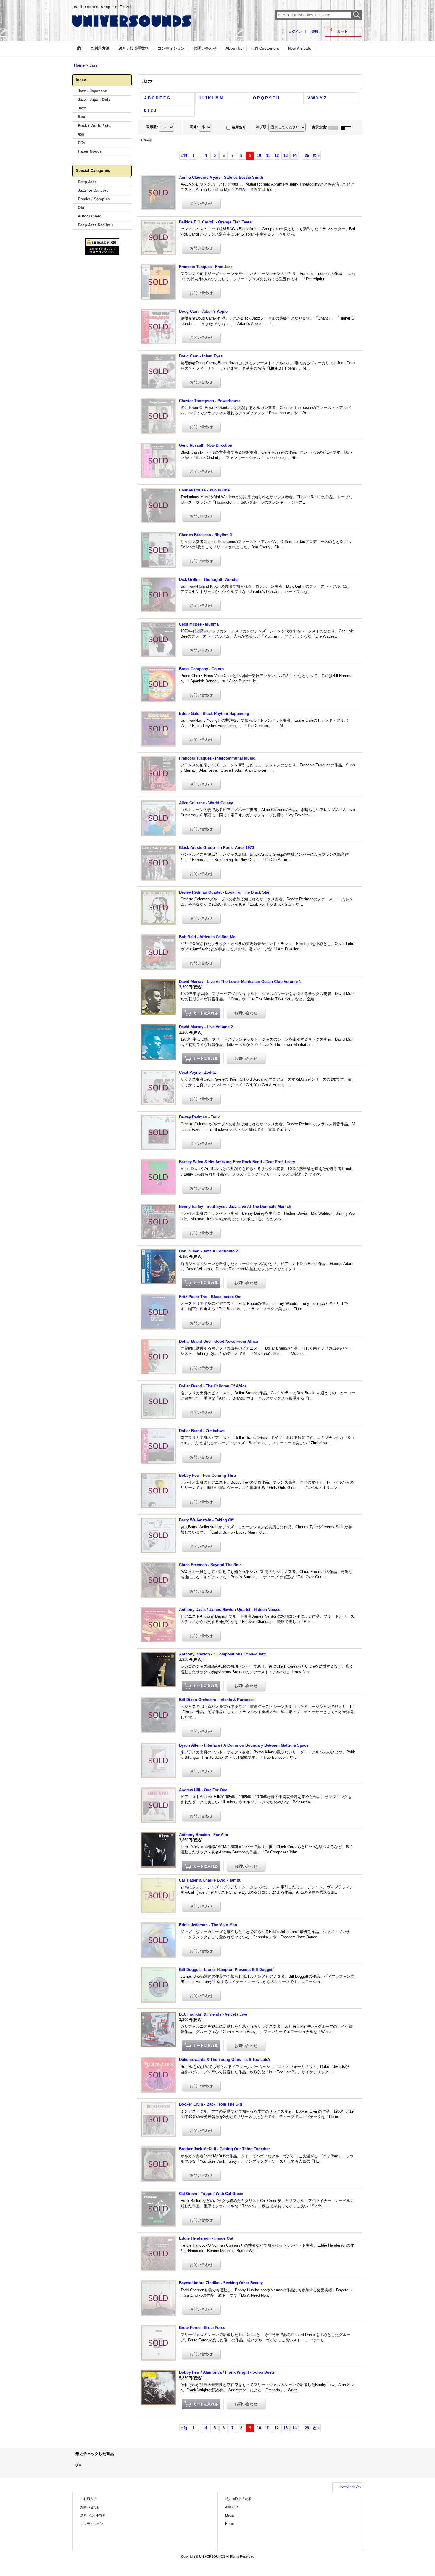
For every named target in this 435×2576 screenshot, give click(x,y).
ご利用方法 (88, 2499)
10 (259, 155)
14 (294, 155)
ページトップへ (350, 2487)
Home (229, 2524)
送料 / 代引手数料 (93, 2515)
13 (286, 155)
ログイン (295, 32)
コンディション (92, 2524)
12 (277, 155)
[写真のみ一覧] (334, 127)
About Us (232, 2507)
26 (307, 155)
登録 (315, 32)
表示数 (152, 127)
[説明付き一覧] (347, 127)
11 (268, 155)
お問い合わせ (90, 2507)
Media (229, 2515)
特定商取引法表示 (238, 2499)
